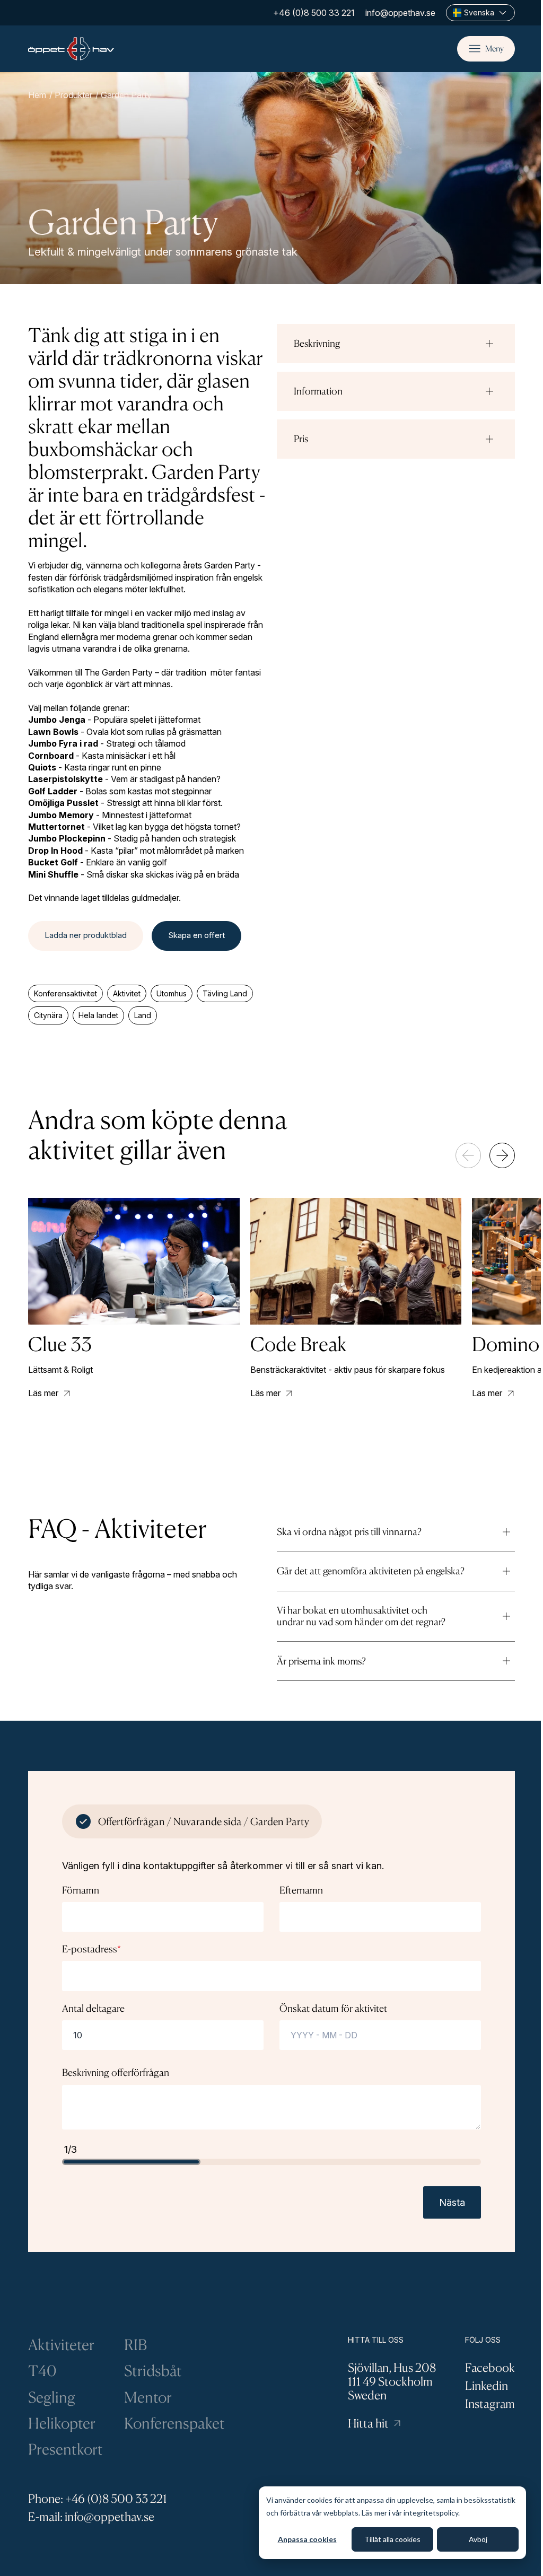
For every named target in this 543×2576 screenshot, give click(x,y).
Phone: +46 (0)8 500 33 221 (98, 2498)
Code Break (298, 1344)
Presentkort (65, 2449)
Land (143, 1015)
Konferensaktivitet (65, 993)
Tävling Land (225, 993)
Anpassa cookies (307, 2539)
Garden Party (126, 95)
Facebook (490, 2367)
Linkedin (487, 2385)
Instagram (490, 2403)
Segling (52, 2397)
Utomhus (172, 993)
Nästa (452, 2202)
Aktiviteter (61, 2345)
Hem (37, 95)
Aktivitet (127, 993)
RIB (135, 2345)
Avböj (478, 2539)
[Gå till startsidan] (71, 49)
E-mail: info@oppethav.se (91, 2516)
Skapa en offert (196, 935)
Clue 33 (60, 1344)
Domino (506, 1344)
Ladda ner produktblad (86, 935)
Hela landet (98, 1015)
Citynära (48, 1015)
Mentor (148, 2397)
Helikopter (62, 2423)
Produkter (73, 95)
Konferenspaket (174, 2423)
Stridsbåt (153, 2371)
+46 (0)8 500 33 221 (314, 13)
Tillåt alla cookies (392, 2539)
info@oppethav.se (400, 13)
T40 (42, 2371)
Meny (494, 49)
